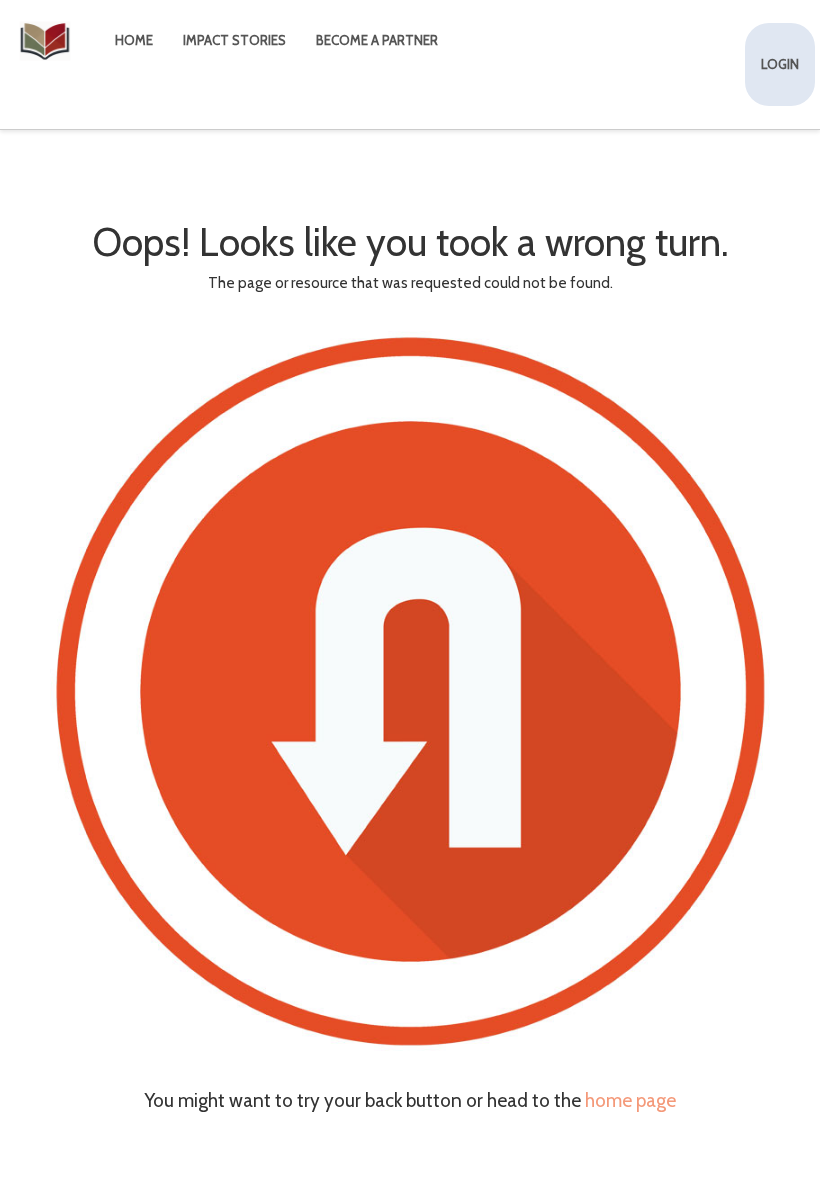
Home (134, 40)
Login (780, 64)
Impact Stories (234, 40)
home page (630, 1100)
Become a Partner (377, 40)
